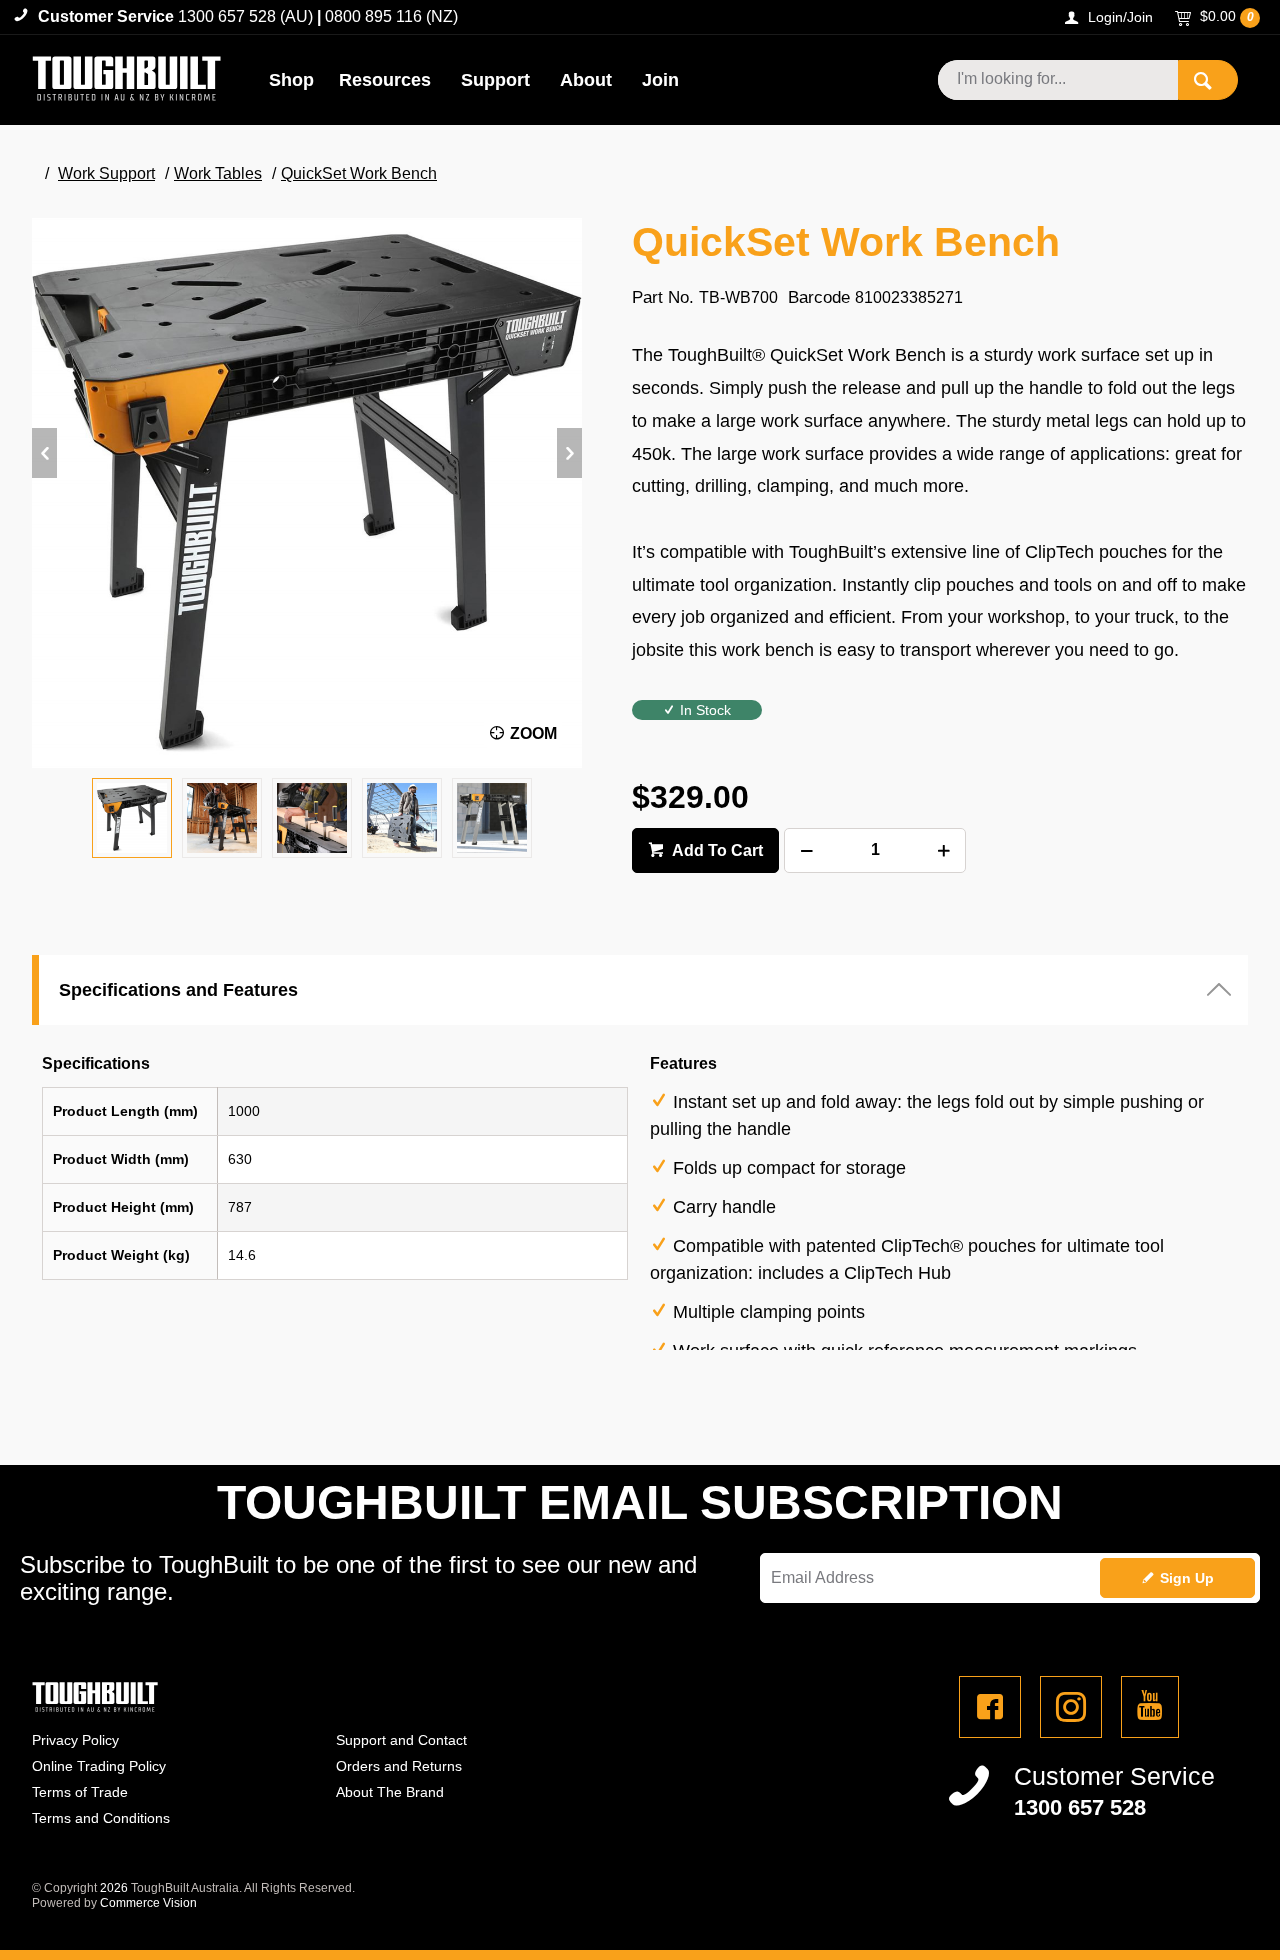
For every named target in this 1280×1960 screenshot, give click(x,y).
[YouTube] (1150, 1707)
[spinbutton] (875, 850)
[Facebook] (990, 1707)
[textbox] (1058, 80)
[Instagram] (1071, 1707)
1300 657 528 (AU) (245, 16)
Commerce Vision (148, 1903)
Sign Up (1187, 1578)
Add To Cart (716, 850)
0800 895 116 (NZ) (391, 16)
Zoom (533, 733)
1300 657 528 (1080, 1807)
